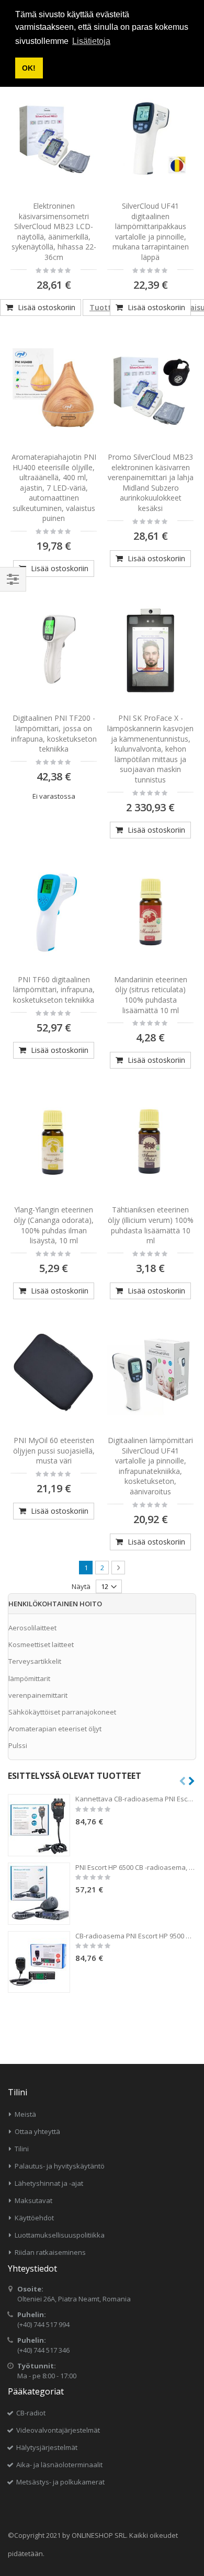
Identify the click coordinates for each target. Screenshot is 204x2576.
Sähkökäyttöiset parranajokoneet (62, 1712)
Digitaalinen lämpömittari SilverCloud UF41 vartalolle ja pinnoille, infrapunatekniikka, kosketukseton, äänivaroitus (150, 1466)
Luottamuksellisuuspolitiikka (60, 2235)
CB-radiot (31, 2413)
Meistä (25, 2114)
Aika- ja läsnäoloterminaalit (59, 2465)
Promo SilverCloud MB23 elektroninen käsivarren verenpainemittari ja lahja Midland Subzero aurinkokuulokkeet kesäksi (151, 483)
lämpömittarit (29, 1678)
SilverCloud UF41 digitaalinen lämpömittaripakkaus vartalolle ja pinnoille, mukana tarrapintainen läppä (151, 231)
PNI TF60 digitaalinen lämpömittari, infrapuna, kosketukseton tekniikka (54, 990)
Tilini (22, 2149)
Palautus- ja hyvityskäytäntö (60, 2166)
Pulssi (18, 1745)
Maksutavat (33, 2200)
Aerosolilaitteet (32, 1628)
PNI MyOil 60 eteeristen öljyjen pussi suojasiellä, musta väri (54, 1450)
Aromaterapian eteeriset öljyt (55, 1729)
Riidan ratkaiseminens (50, 2252)
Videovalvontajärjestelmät (58, 2430)
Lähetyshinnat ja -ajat (49, 2183)
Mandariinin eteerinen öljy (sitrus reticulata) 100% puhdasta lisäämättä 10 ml (151, 995)
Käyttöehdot (34, 2218)
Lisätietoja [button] (91, 41)
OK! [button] (29, 68)
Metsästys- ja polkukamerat (60, 2482)
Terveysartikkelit (35, 1661)
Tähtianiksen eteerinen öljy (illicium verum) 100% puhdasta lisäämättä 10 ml (151, 1225)
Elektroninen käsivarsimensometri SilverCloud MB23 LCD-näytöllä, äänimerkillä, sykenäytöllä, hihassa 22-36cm (54, 231)
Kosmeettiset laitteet (41, 1644)
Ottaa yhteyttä (37, 2131)
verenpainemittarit (38, 1695)
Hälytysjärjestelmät (47, 2447)
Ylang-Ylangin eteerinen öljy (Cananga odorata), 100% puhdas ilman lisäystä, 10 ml (54, 1225)
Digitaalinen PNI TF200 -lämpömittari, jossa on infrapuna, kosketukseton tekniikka (54, 733)
